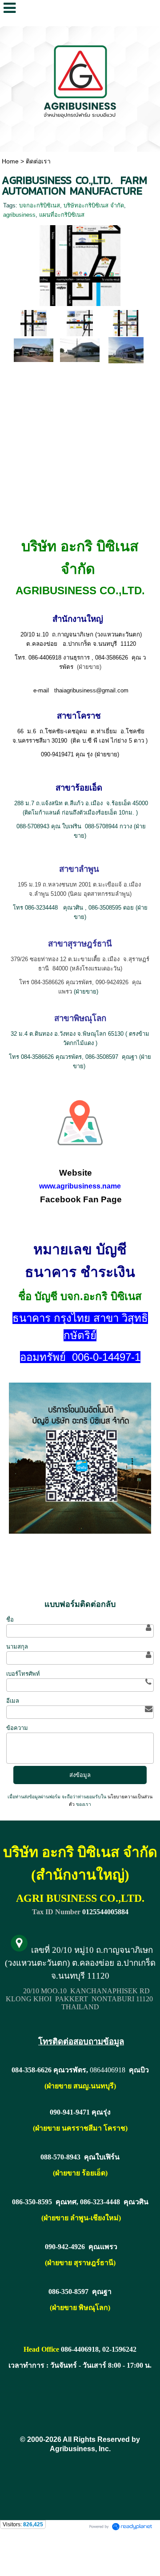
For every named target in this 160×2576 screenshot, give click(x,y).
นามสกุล (17, 1647)
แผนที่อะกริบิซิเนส (62, 215)
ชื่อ (10, 1620)
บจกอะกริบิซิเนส (40, 205)
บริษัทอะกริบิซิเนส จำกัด (94, 205)
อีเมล (13, 1701)
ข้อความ (17, 1728)
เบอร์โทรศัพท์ (23, 1674)
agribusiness (19, 215)
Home (10, 161)
